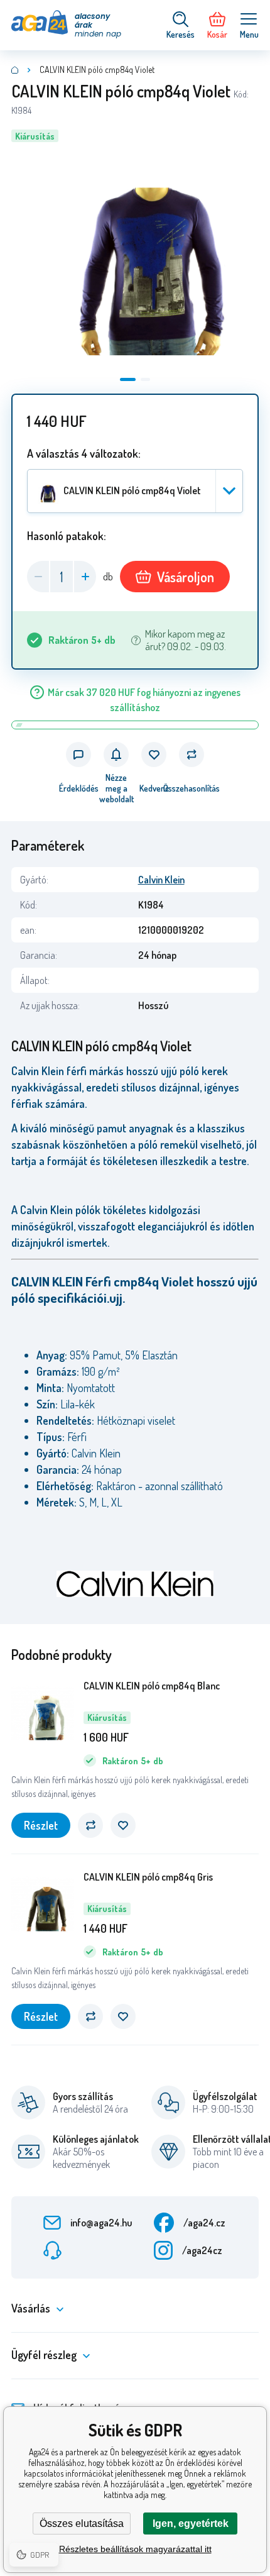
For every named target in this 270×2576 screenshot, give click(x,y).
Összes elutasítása (82, 2523)
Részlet (41, 1825)
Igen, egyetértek (191, 2523)
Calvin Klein (161, 880)
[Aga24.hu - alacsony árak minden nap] (15, 70)
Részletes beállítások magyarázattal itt (135, 2549)
